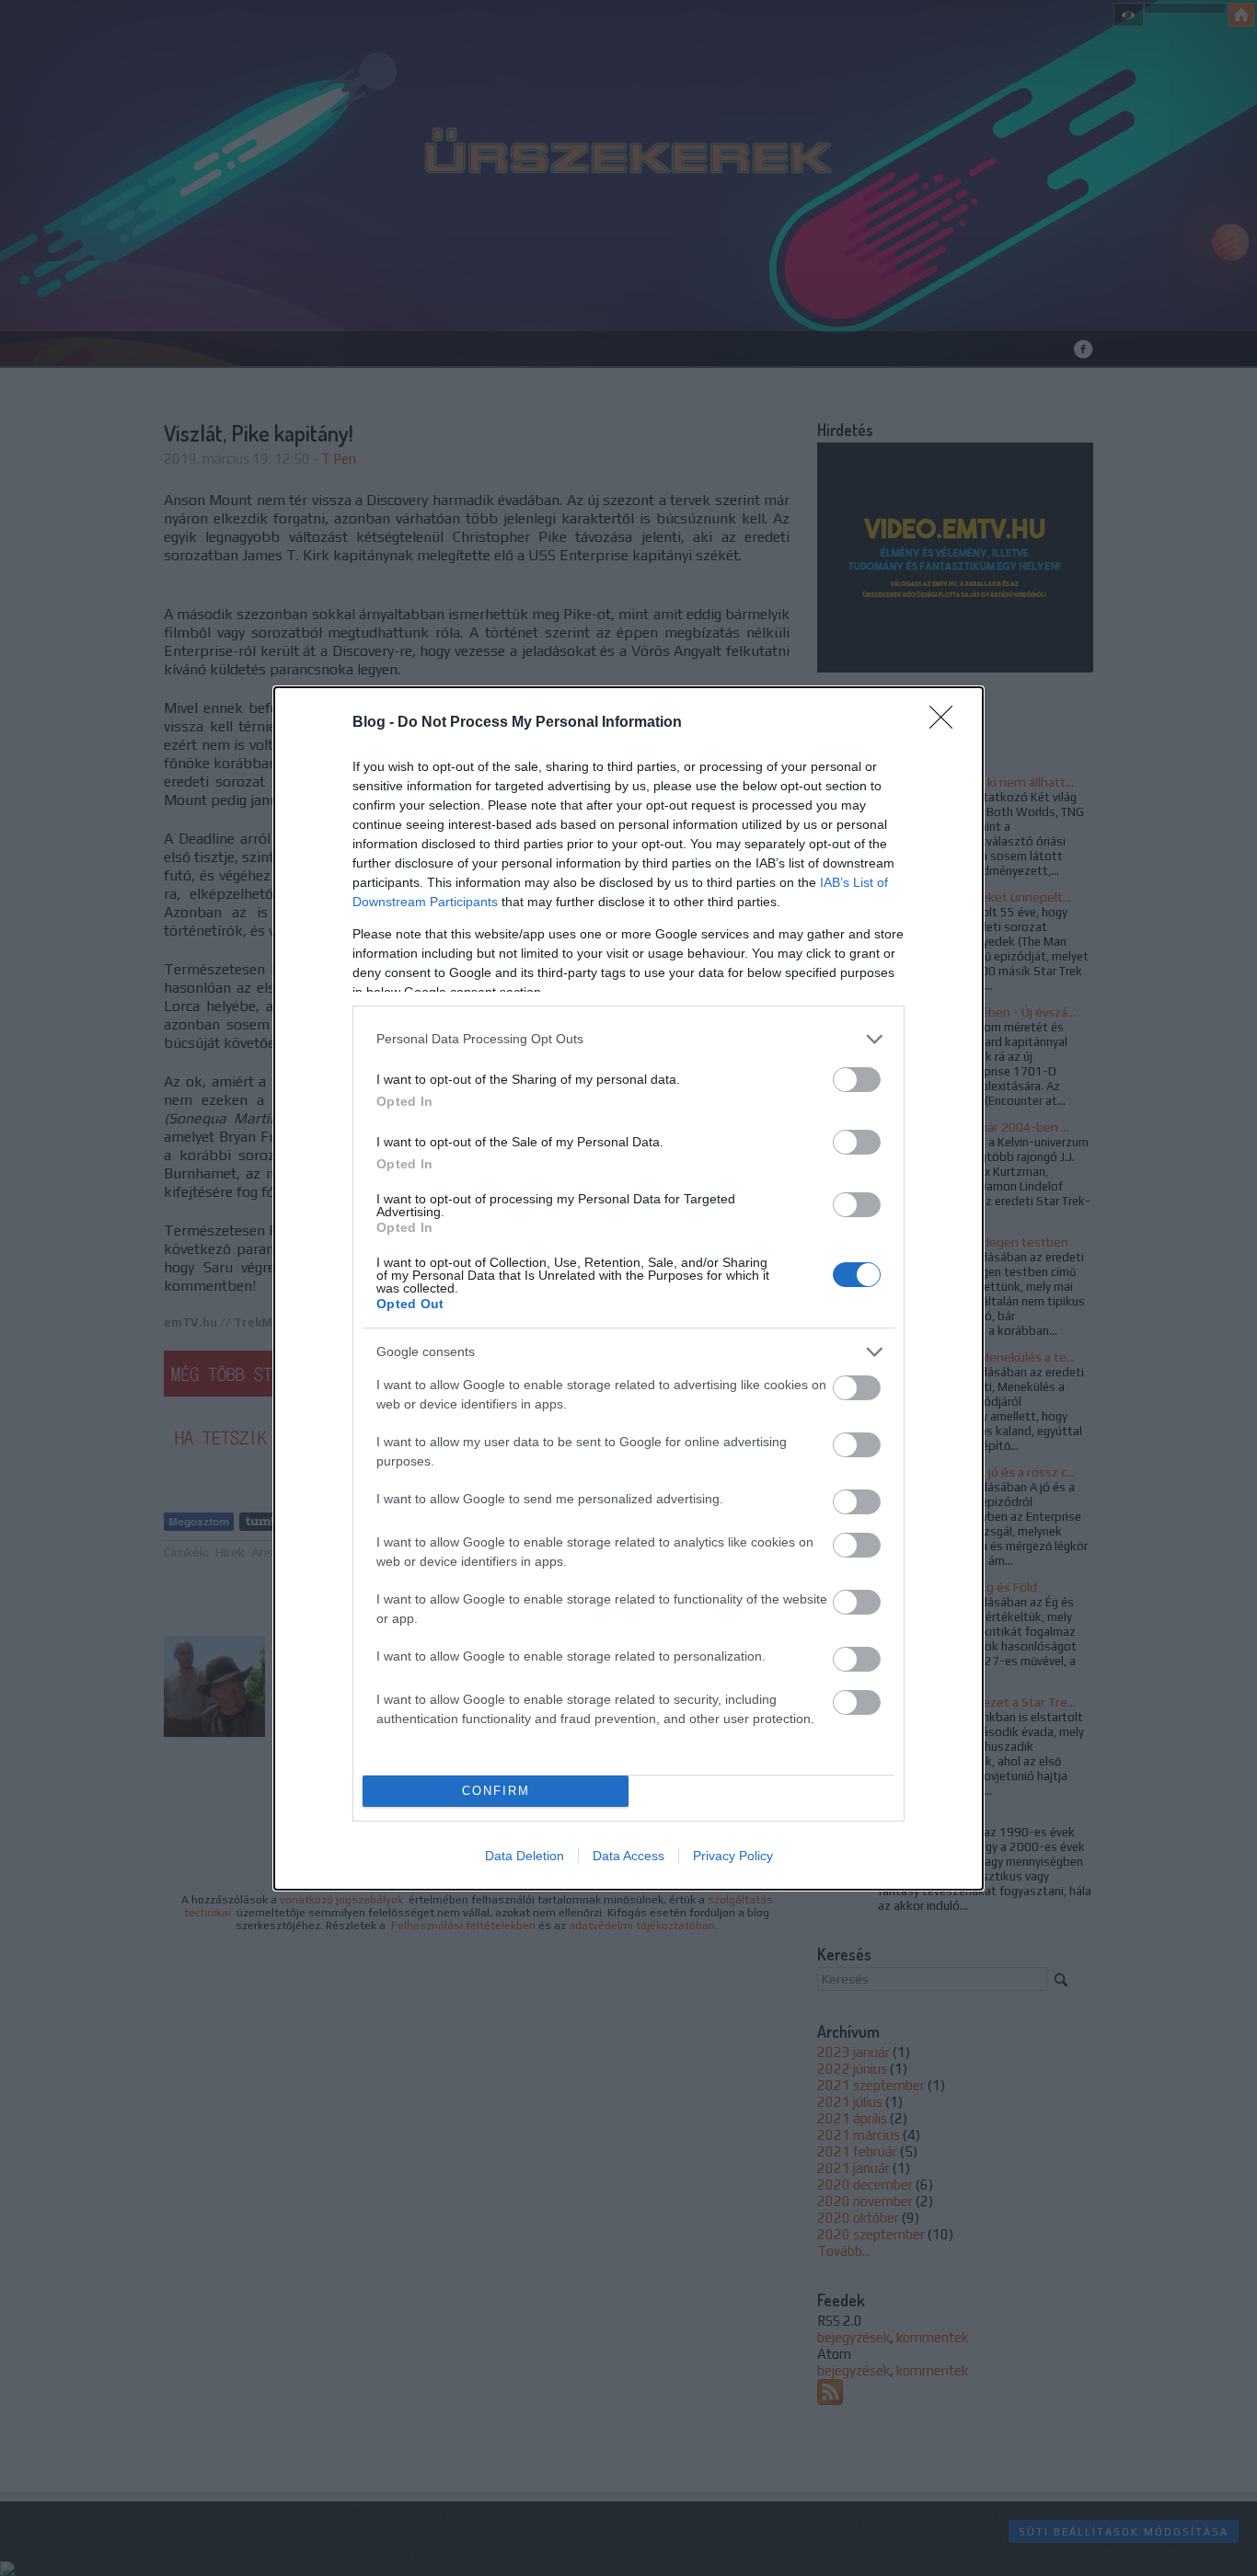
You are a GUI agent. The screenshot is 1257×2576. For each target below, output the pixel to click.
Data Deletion (525, 1856)
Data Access (628, 1856)
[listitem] (628, 1039)
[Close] (947, 723)
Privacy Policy (733, 1856)
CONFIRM (496, 1791)
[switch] (857, 1080)
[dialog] (628, 1288)
